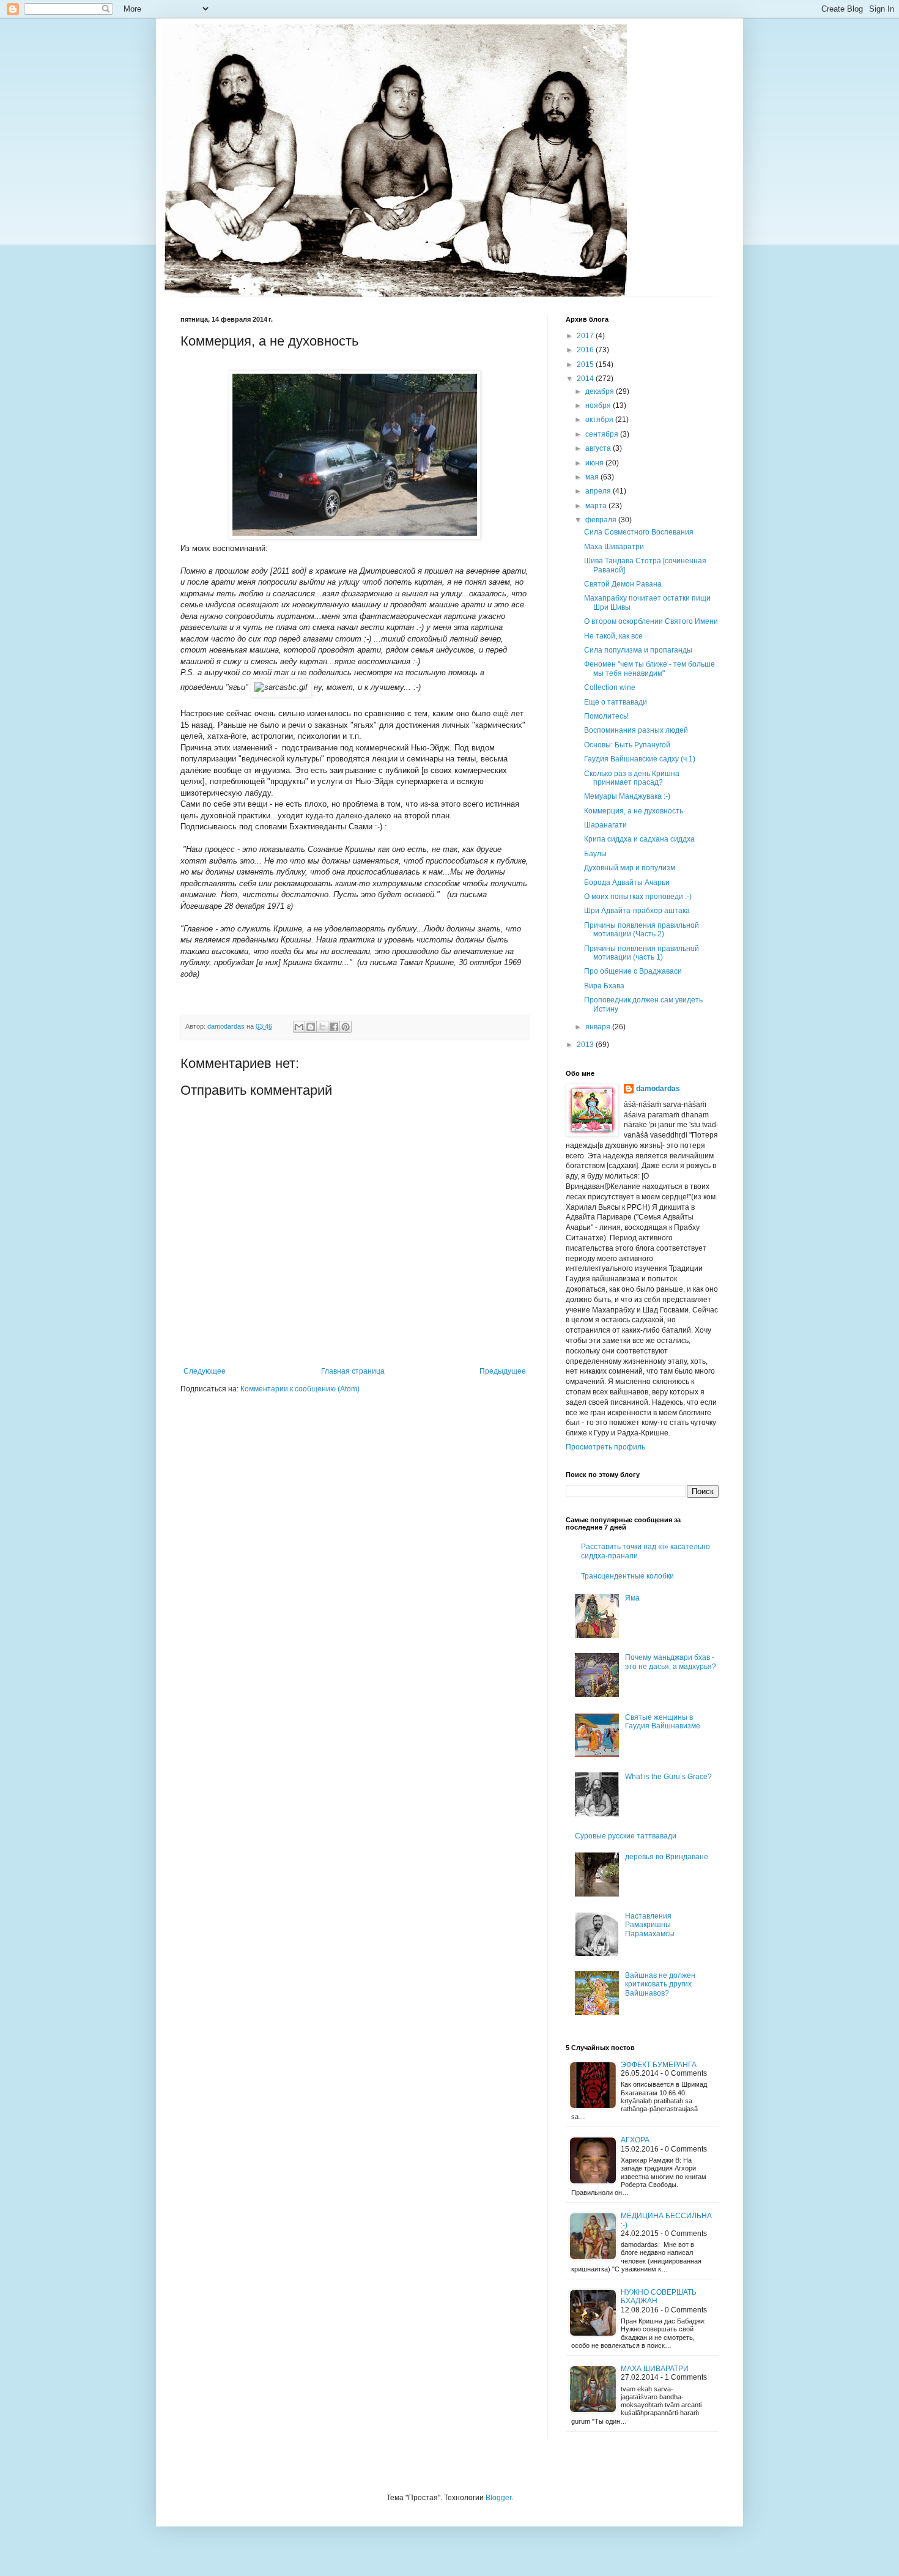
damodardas (658, 1089)
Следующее (205, 1371)
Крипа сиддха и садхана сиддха (639, 839)
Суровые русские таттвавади (626, 1836)
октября (600, 420)
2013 (586, 1045)
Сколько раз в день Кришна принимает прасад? (632, 778)
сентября (603, 434)
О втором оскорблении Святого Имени (651, 621)
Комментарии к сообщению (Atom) (300, 1389)
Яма (632, 1598)
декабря (601, 391)
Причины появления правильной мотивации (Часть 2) (642, 930)
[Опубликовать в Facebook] (334, 1027)
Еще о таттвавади (616, 702)
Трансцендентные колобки (627, 1576)
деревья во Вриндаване (667, 1857)
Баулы (595, 854)
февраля (602, 520)
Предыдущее (503, 1371)
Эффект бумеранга (659, 2065)
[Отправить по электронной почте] (299, 1027)
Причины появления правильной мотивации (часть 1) (642, 953)
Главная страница (353, 1371)
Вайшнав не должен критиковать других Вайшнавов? (660, 1984)
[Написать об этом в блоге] (311, 1027)
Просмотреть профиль (605, 1447)
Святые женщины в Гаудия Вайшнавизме (663, 1722)
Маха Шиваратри (614, 547)
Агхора (635, 2140)
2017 (586, 336)
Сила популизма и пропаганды (638, 650)
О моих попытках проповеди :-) (638, 897)
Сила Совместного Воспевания (639, 532)
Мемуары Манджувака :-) (627, 796)
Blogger (498, 2498)
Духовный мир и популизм (630, 868)
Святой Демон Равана (623, 584)
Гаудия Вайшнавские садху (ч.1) (640, 759)
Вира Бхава (604, 986)
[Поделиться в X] (322, 1027)
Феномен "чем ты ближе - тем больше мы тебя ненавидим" (649, 668)
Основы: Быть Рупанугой (627, 745)
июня (595, 463)
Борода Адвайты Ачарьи (627, 883)
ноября (599, 405)
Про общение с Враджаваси (633, 971)
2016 (586, 350)
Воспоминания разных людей (636, 730)
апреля (599, 491)
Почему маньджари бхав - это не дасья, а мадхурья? (671, 1662)
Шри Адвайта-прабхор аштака (637, 911)
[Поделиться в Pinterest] (346, 1027)
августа (599, 448)
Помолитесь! (606, 716)
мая (593, 477)
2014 (586, 379)
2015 (586, 365)
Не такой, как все (613, 636)
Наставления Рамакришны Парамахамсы (650, 1925)
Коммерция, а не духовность (634, 811)
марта (597, 506)
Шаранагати (605, 825)
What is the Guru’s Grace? (668, 1777)
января (599, 1027)
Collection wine (610, 687)
